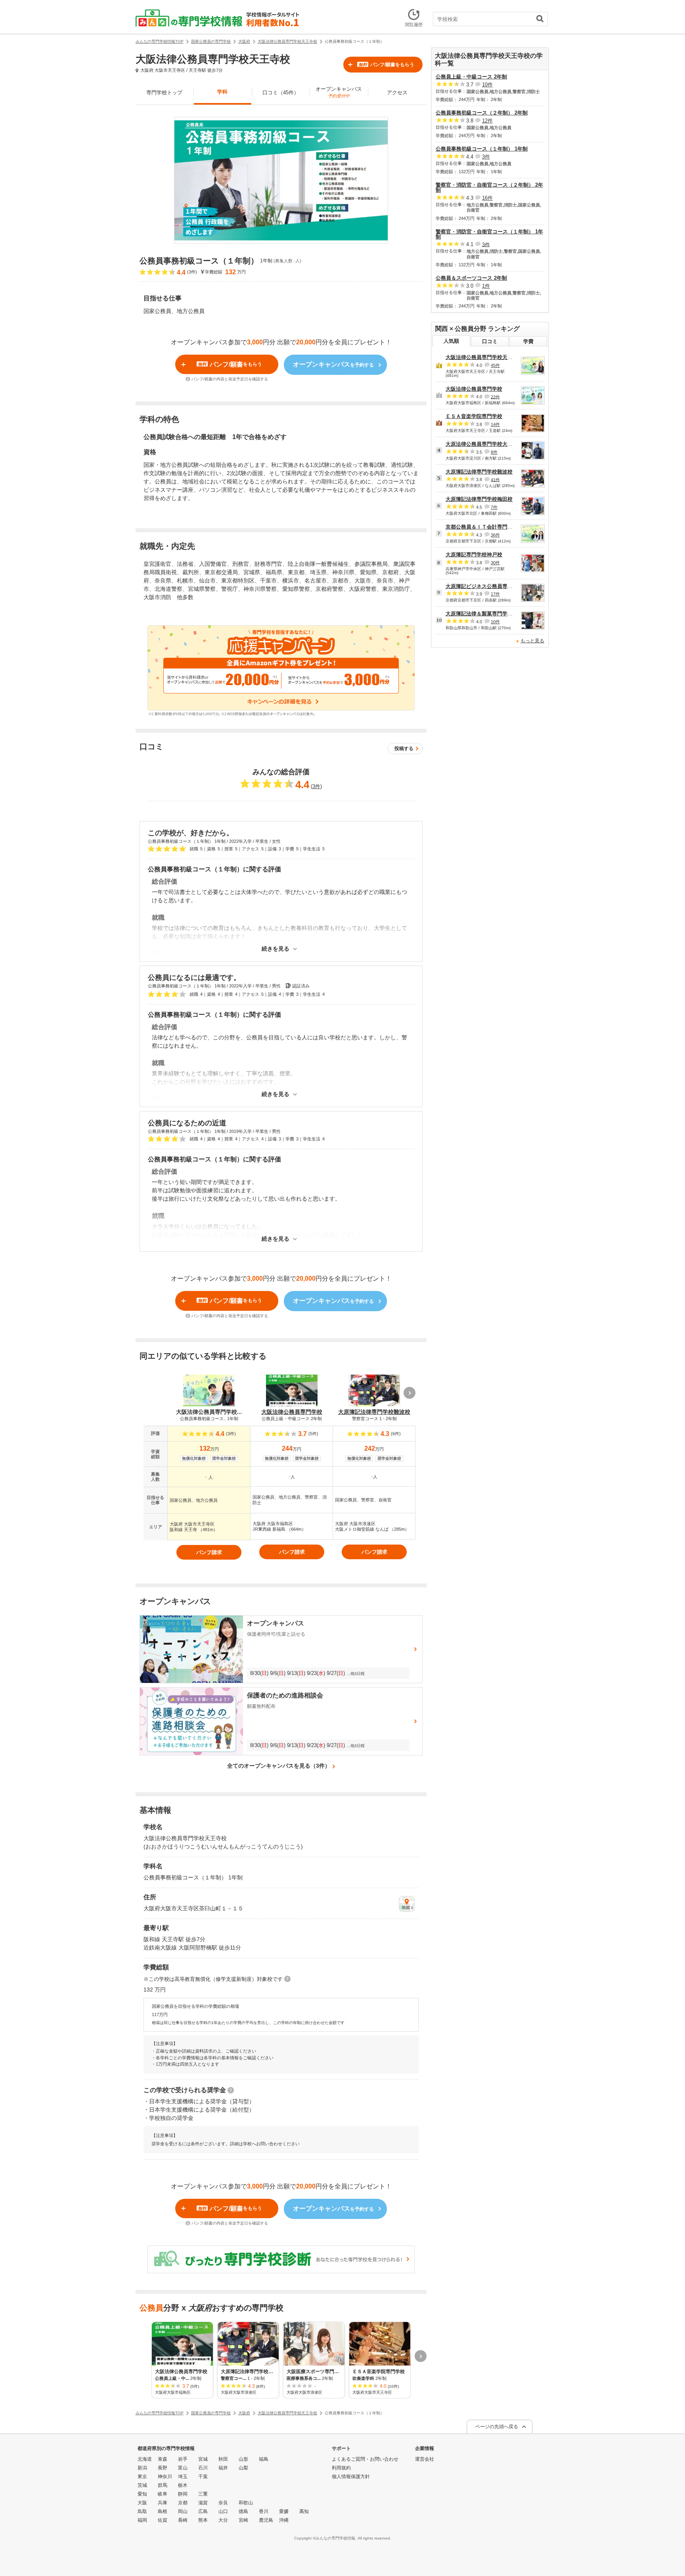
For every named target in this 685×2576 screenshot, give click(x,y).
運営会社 (425, 2459)
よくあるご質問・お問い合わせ (365, 2459)
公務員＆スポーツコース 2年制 (471, 278)
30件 (495, 563)
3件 (316, 786)
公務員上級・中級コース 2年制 (471, 77)
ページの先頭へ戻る (497, 2427)
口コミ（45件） (281, 93)
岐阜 (163, 2494)
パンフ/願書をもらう (386, 65)
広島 (203, 2511)
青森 (163, 2459)
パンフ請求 (209, 1552)
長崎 (183, 2520)
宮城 (203, 2459)
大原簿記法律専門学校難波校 (479, 472)
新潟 (142, 2468)
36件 (495, 535)
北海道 (145, 2459)
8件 (494, 452)
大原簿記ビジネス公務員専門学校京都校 (492, 586)
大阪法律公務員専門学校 (474, 389)
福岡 (142, 2520)
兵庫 (163, 2503)
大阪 (142, 2503)
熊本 (203, 2520)
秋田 (223, 2459)
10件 (487, 85)
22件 (495, 397)
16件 (487, 198)
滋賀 (203, 2503)
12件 (487, 121)
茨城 (142, 2485)
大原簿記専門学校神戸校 (474, 555)
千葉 (203, 2477)
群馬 (163, 2485)
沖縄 (284, 2520)
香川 (264, 2511)
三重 (203, 2494)
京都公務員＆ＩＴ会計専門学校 (482, 527)
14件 (495, 424)
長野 (163, 2468)
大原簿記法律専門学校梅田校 (479, 499)
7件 (494, 507)
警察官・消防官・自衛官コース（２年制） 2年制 (489, 187)
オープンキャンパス (339, 92)
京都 (183, 2503)
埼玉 (183, 2477)
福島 (264, 2459)
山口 (223, 2511)
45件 (495, 365)
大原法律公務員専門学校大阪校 (482, 444)
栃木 (183, 2485)
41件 (495, 479)
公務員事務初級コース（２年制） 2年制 (482, 113)
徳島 (243, 2511)
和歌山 (246, 2503)
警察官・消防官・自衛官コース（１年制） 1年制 (489, 234)
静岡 (183, 2494)
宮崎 (243, 2520)
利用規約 (341, 2468)
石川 (203, 2468)
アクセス (397, 93)
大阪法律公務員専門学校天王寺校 (484, 357)
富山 (183, 2468)
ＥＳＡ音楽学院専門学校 (474, 416)
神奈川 (165, 2477)
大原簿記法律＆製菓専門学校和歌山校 (489, 614)
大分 (223, 2520)
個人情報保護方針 (351, 2477)
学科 (222, 92)
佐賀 (163, 2520)
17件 (495, 594)
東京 (142, 2477)
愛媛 (284, 2511)
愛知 (142, 2494)
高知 (304, 2511)
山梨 (243, 2468)
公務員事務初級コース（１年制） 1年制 (482, 149)
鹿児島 (266, 2520)
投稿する (404, 749)
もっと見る (532, 641)
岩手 (183, 2459)
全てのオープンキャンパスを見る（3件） (279, 1766)
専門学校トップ (164, 93)
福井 (223, 2468)
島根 (163, 2511)
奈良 (223, 2503)
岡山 (183, 2511)
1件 (486, 286)
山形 (243, 2459)
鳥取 (142, 2511)
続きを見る (276, 949)
